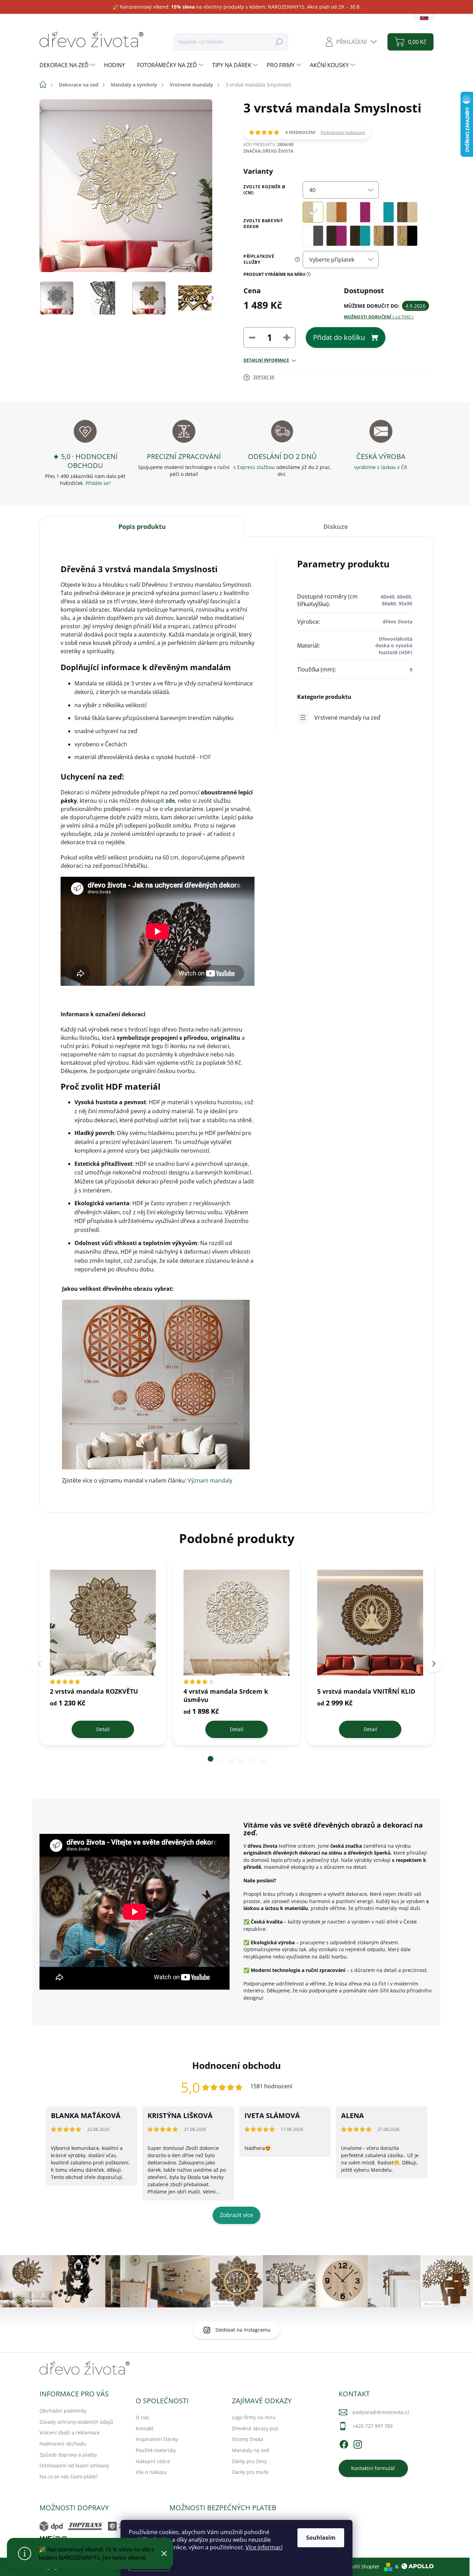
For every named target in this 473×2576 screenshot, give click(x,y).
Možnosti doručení (379, 317)
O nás (142, 2417)
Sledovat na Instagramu (243, 2330)
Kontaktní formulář (373, 2468)
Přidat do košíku (339, 337)
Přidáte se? (98, 483)
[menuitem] (68, 65)
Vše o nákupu (151, 2472)
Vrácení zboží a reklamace (70, 2433)
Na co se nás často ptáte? (69, 2476)
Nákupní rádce (153, 2461)
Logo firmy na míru (254, 2417)
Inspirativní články (157, 2439)
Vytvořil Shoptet (361, 2566)
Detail (103, 1729)
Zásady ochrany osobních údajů (76, 2422)
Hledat (279, 42)
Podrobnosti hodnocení (343, 133)
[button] (211, 1759)
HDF (205, 757)
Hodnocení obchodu (63, 2444)
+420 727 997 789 (373, 2426)
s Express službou (254, 467)
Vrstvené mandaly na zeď (347, 718)
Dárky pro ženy (249, 2461)
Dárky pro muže (250, 2472)
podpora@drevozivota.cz (381, 2412)
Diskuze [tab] (336, 526)
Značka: (268, 151)
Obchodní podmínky (63, 2411)
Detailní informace (266, 360)
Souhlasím (321, 2538)
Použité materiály (156, 2450)
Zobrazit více (237, 2215)
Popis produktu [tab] (142, 526)
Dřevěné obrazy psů (255, 2428)
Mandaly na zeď (251, 2450)
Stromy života (248, 2439)
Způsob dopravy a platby (68, 2455)
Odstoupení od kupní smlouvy (74, 2465)
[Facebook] (344, 2443)
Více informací (264, 2547)
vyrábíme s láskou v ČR (381, 467)
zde (170, 801)
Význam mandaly (210, 1480)
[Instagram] (358, 2443)
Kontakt (145, 2428)
